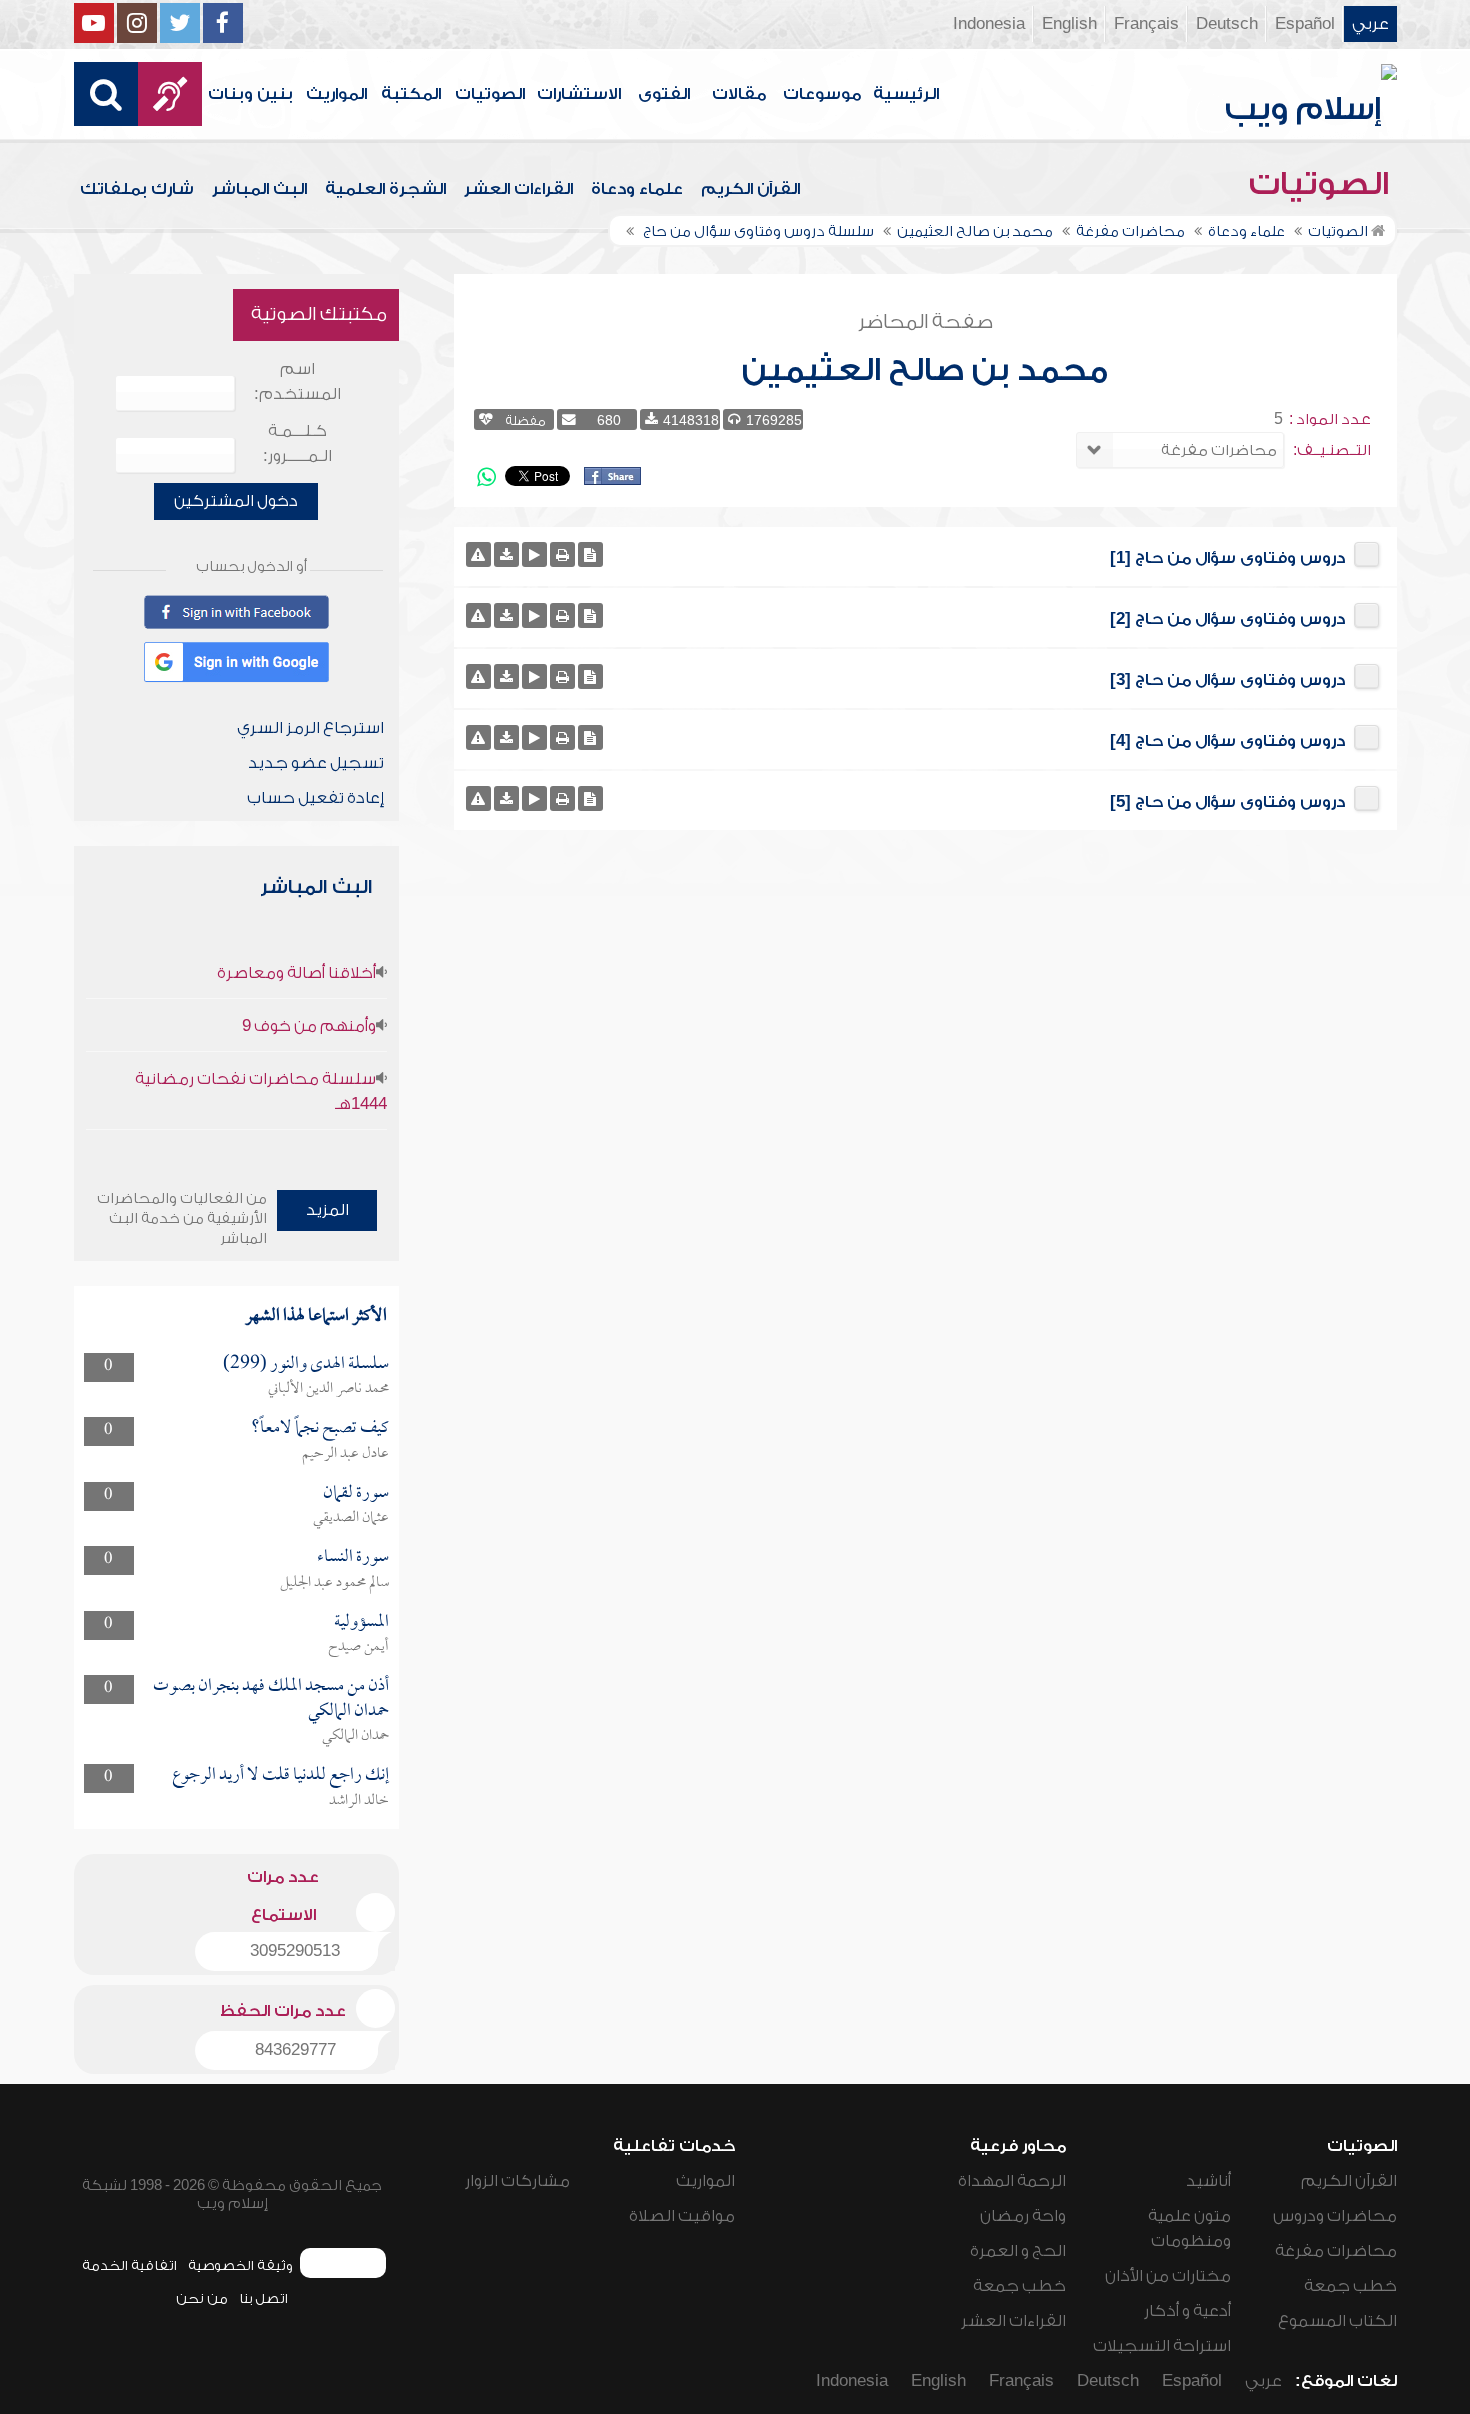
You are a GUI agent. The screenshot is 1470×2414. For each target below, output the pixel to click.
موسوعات (822, 94)
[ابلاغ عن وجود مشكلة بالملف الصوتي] (478, 554)
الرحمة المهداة (1012, 2181)
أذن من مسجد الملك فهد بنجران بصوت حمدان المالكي (271, 1698)
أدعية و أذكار (1187, 2311)
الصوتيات (490, 94)
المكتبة (411, 94)
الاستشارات (579, 94)
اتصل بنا (263, 2298)
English (1069, 24)
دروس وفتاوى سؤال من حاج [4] (1227, 741)
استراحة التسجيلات (1162, 2346)
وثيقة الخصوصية (240, 2265)
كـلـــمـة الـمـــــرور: (297, 443)
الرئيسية (906, 94)
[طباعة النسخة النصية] (562, 554)
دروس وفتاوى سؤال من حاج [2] (1227, 619)
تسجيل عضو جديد (316, 763)
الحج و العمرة (1018, 2251)
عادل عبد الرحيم (345, 1454)
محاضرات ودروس (1335, 2216)
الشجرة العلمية (385, 189)
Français (1146, 24)
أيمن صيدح (358, 1647)
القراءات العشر (518, 189)
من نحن (202, 2298)
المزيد (327, 1210)
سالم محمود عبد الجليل (334, 1583)
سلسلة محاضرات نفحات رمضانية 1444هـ (261, 1091)
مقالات (739, 94)
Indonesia (989, 24)
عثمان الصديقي (351, 1518)
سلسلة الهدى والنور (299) (306, 1364)
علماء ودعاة (637, 189)
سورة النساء (353, 1557)
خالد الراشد (359, 1801)
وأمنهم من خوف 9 (309, 1026)
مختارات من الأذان (1168, 2276)
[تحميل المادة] (506, 554)
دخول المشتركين (236, 501)
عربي (1370, 24)
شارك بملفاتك (137, 189)
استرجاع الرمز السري (310, 728)
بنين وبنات (250, 94)
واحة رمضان (1023, 2216)
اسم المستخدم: (297, 381)
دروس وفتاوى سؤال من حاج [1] (1227, 558)
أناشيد (1208, 2181)
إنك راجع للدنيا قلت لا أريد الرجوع (280, 1775)
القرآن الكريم (750, 189)
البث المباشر (259, 189)
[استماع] (534, 554)
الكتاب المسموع (1337, 2321)
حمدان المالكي (355, 1736)
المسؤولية (361, 1622)
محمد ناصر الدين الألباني (328, 1389)
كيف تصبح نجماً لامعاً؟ (320, 1428)
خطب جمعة (1350, 2286)
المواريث (336, 94)
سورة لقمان (356, 1493)
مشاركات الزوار (517, 2181)
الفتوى (664, 94)
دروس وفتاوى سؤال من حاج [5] (1227, 802)
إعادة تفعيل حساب (315, 798)
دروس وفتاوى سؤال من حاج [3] (1227, 680)
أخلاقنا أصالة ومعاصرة (296, 973)
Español (1305, 24)
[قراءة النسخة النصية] (590, 554)
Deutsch (1227, 24)
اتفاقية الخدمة (129, 2265)
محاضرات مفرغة (1336, 2251)
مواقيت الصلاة (682, 2216)
